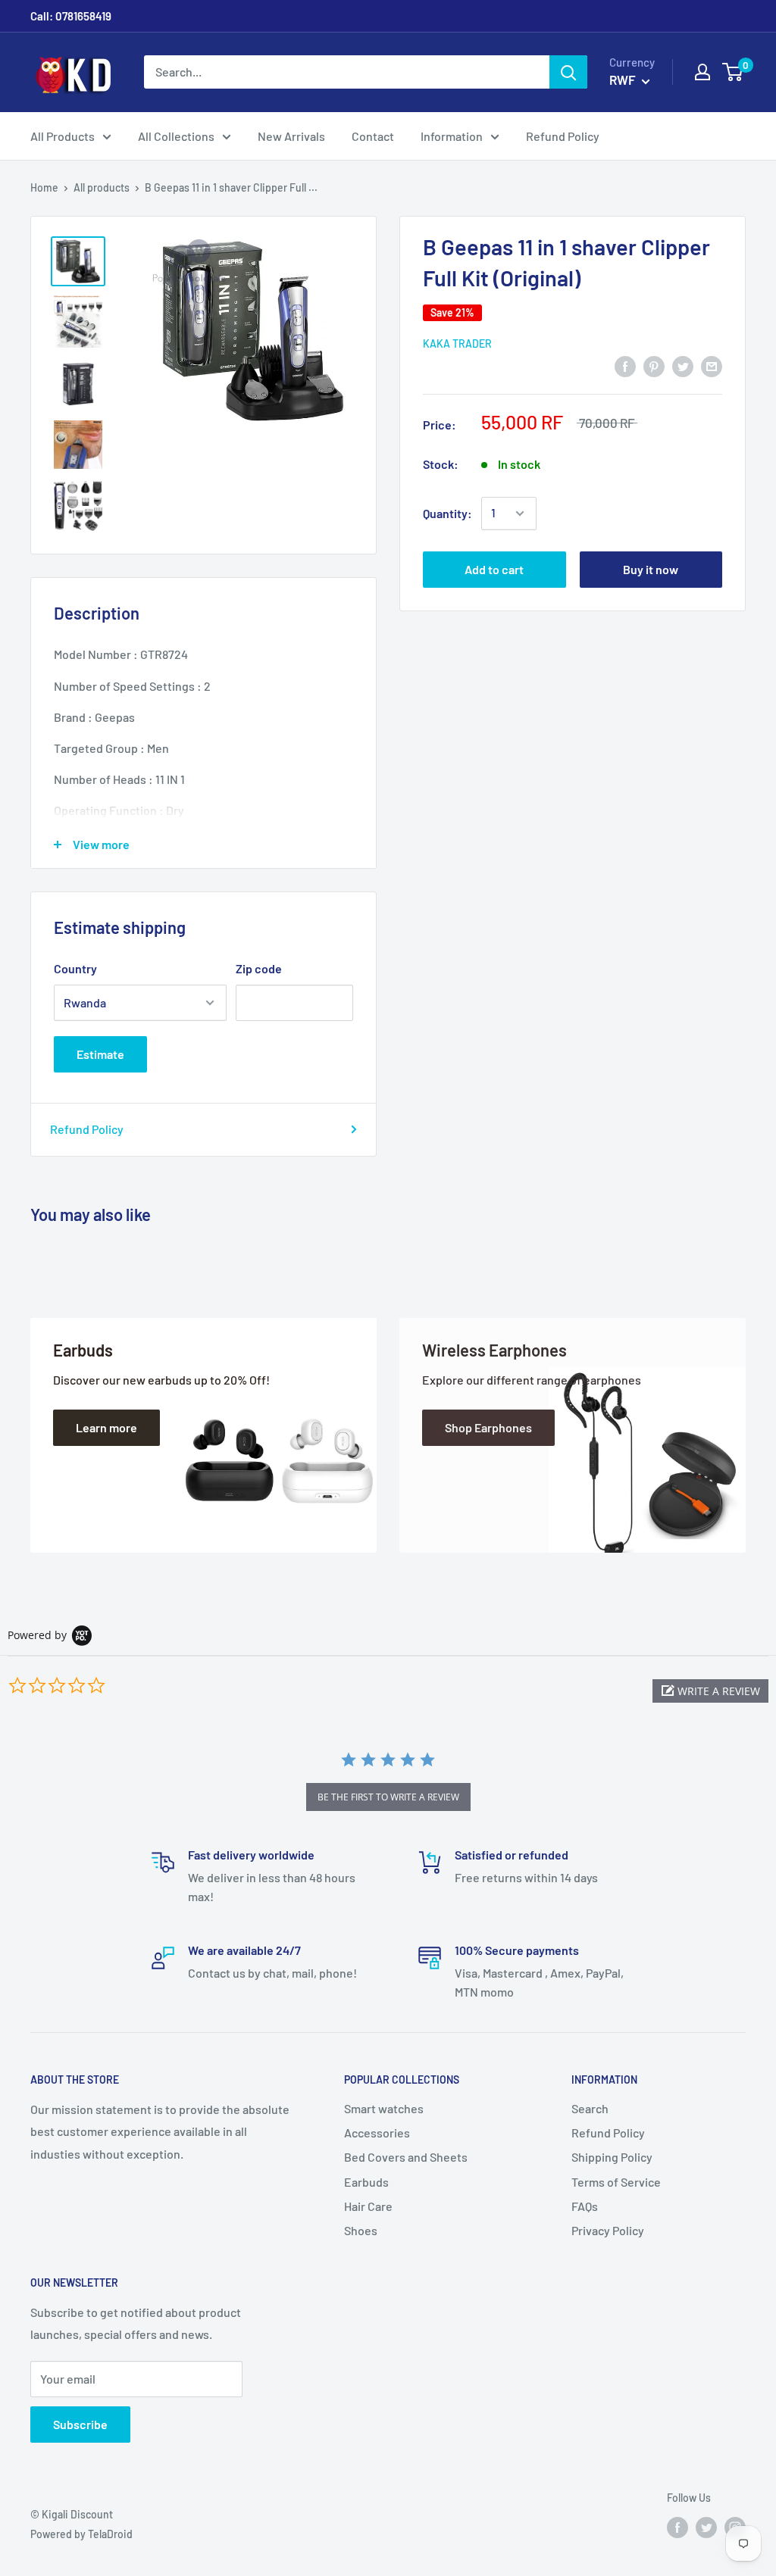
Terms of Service (616, 2182)
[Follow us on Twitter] (706, 2528)
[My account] (702, 72)
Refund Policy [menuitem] (563, 136)
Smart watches (384, 2108)
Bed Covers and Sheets (406, 2157)
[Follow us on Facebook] (677, 2528)
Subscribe (80, 2424)
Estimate (100, 1054)
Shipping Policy (612, 2157)
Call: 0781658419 (71, 16)
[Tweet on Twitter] (683, 365)
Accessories (377, 2133)
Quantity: (447, 513)
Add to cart (494, 569)
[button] (710, 1691)
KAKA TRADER (457, 343)
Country (75, 968)
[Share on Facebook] (625, 365)
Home (44, 187)
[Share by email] (712, 365)
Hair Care (368, 2206)
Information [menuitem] (452, 136)
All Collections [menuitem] (176, 136)
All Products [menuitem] (63, 136)
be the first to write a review (388, 1797)
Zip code (259, 968)
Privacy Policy (608, 2230)
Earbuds (366, 2182)
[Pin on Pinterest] (654, 365)
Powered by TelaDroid (81, 2534)
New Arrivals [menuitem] (291, 136)
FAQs (585, 2206)
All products (102, 187)
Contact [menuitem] (373, 136)
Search (590, 2108)
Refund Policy (87, 1129)
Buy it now (651, 569)
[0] (733, 72)
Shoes (361, 2230)
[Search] (568, 72)
